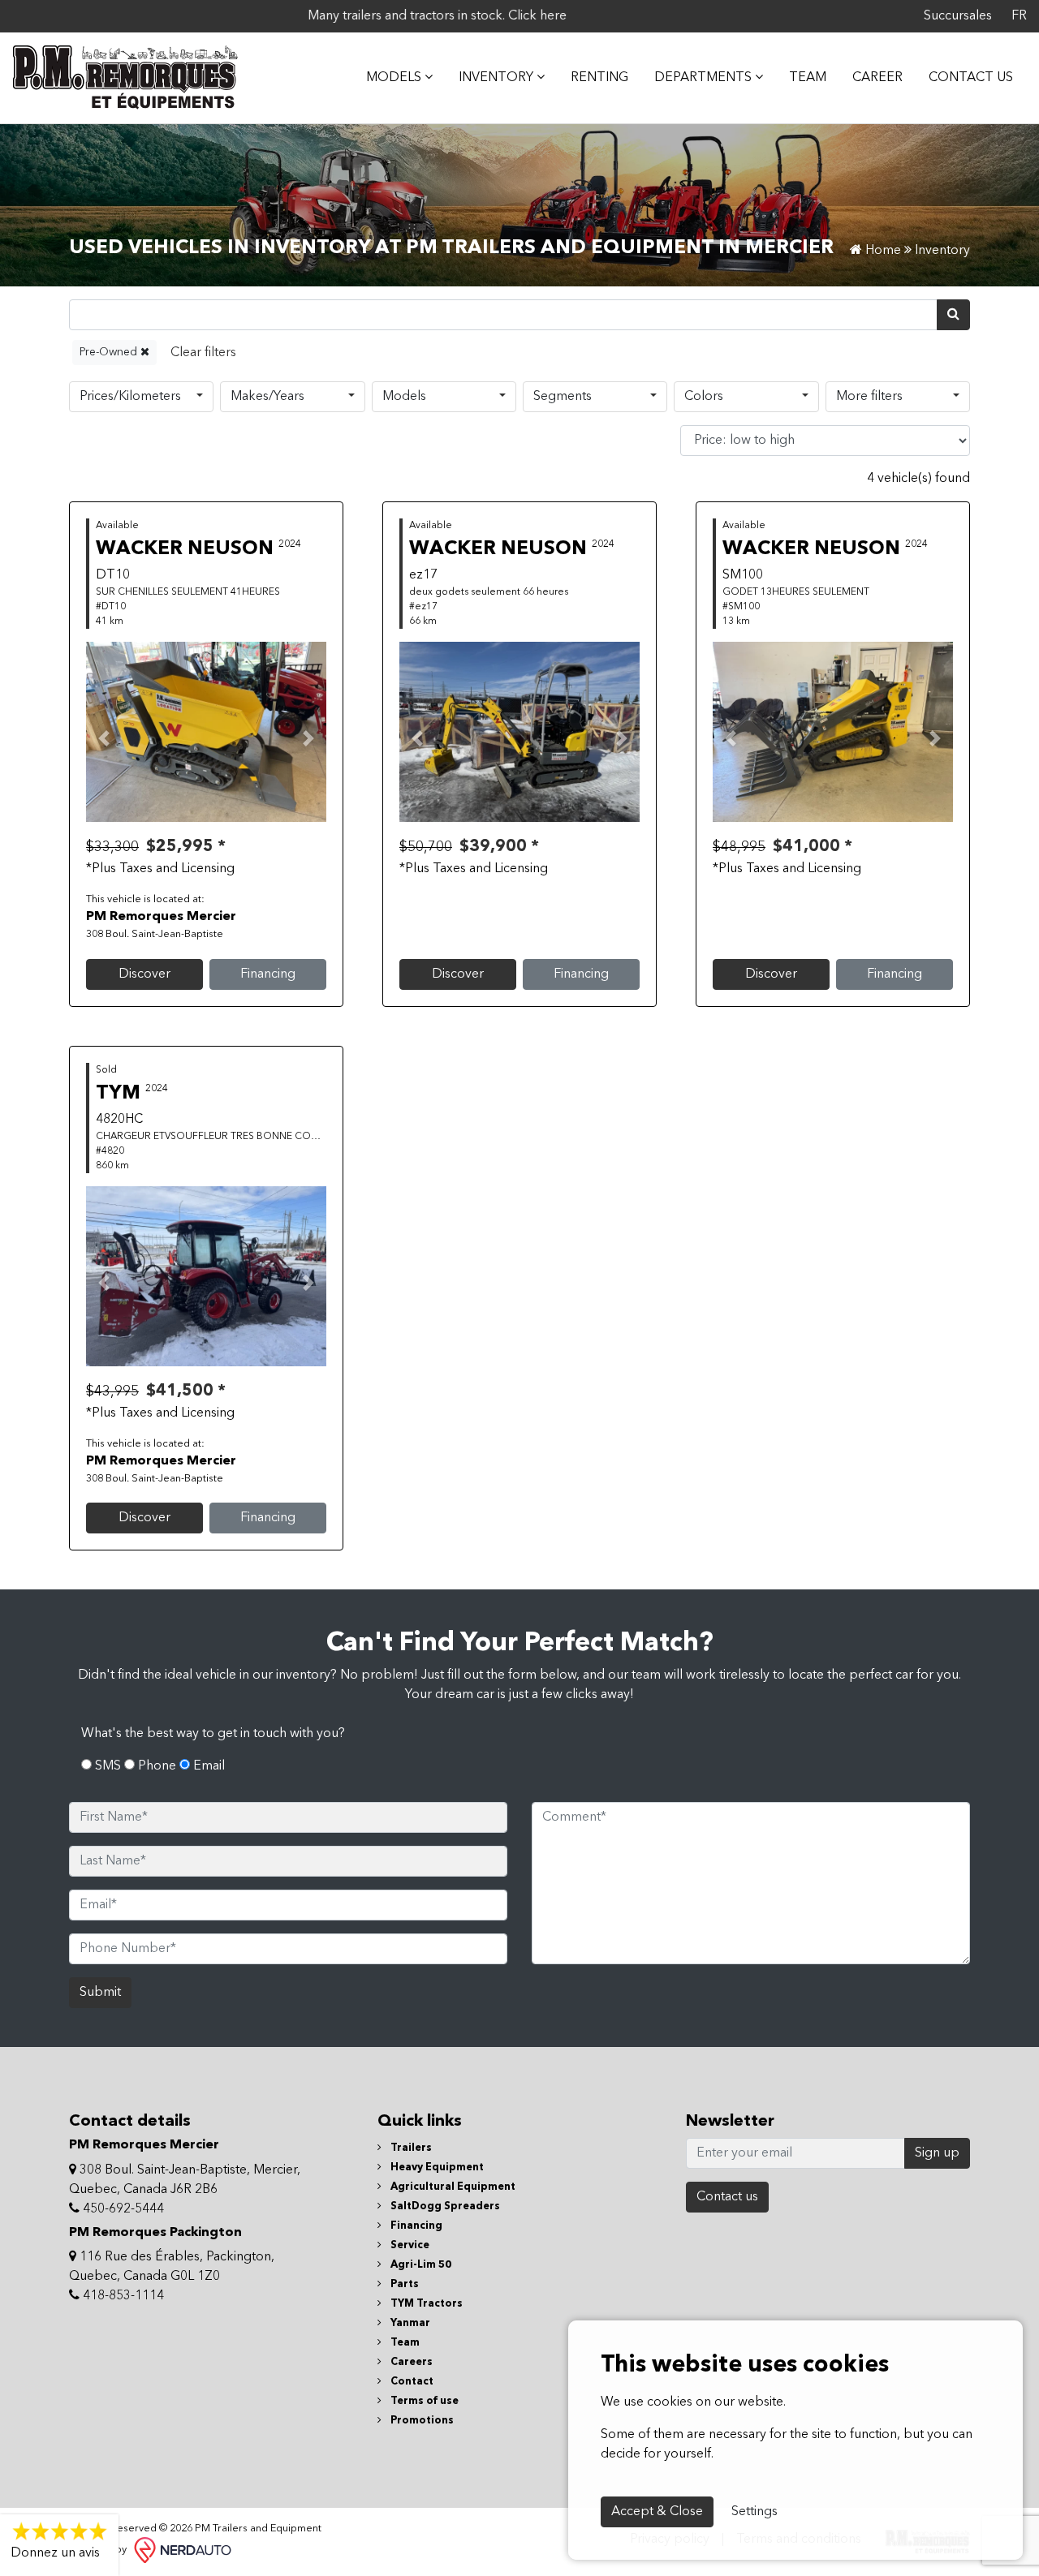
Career (877, 78)
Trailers (410, 2148)
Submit (100, 1993)
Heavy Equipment (436, 2167)
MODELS (395, 78)
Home (882, 251)
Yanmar (409, 2323)
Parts (403, 2284)
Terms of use (423, 2401)
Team (808, 78)
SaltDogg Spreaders (444, 2206)
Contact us (727, 2197)
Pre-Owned (110, 352)
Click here (487, 16)
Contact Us (971, 78)
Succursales (958, 16)
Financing (268, 974)
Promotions (421, 2421)
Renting (599, 78)
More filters (869, 397)
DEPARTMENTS (705, 78)
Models (404, 397)
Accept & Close (657, 2512)
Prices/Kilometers (130, 397)
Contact (411, 2382)
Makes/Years (267, 397)
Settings (754, 2512)
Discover (144, 974)
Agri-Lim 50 (420, 2265)
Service (409, 2245)
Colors (704, 397)
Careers (410, 2362)
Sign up (937, 2153)
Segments (563, 397)
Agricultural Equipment (452, 2187)
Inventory (498, 78)
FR (1019, 16)
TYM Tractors (425, 2304)
